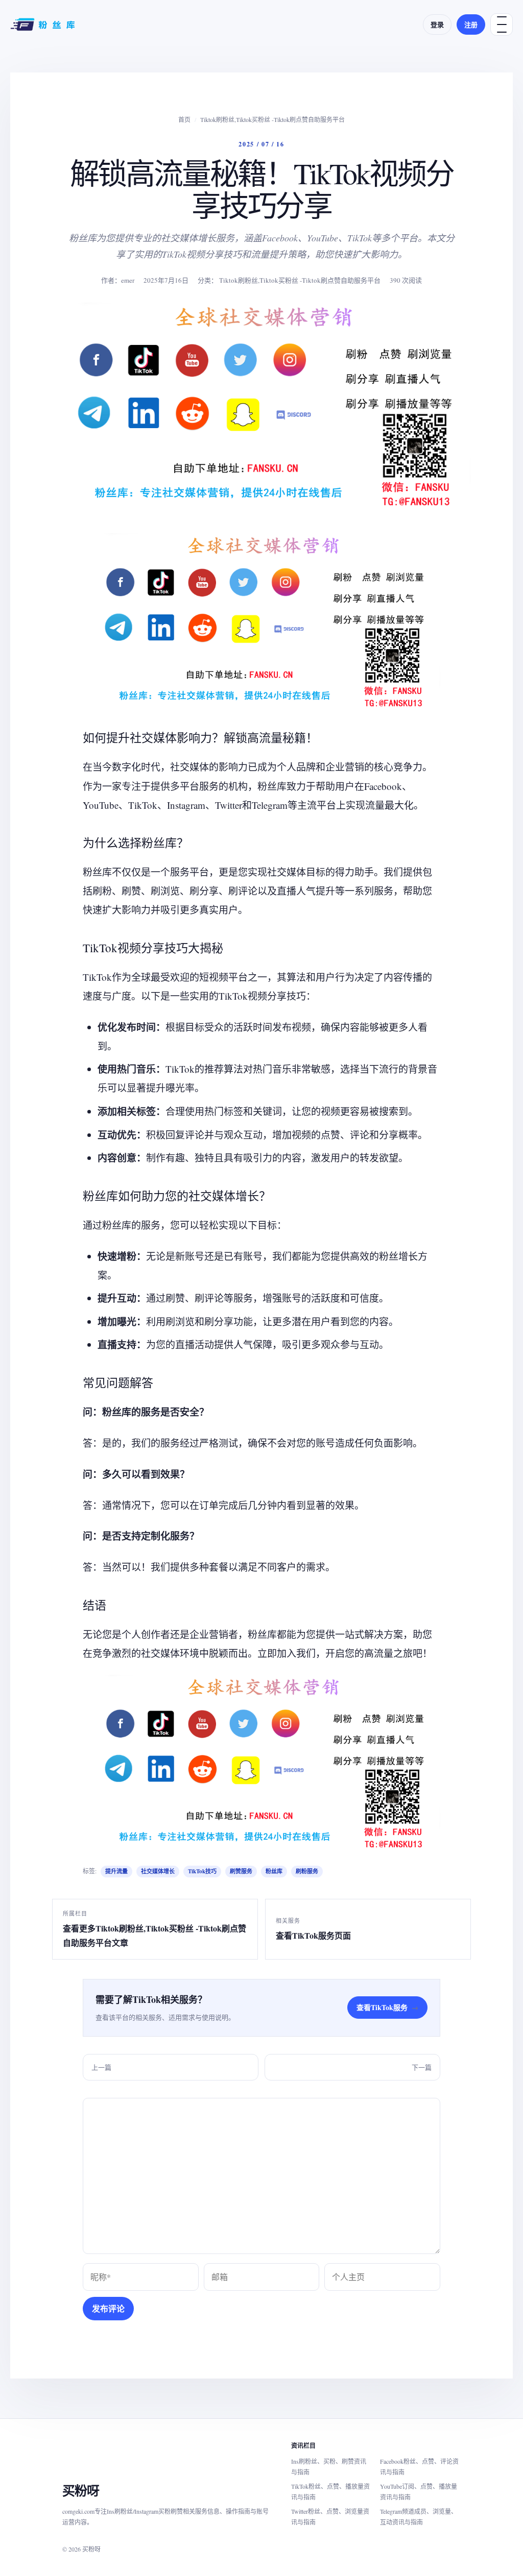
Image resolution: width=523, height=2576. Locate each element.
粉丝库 (274, 1871)
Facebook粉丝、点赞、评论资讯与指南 (419, 2467)
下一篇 (422, 2067)
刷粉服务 (307, 1871)
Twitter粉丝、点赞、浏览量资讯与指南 (330, 2517)
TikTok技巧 (202, 1871)
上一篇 (101, 2067)
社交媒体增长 (158, 1871)
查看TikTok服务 (387, 2007)
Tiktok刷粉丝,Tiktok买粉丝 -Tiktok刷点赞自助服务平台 (272, 119)
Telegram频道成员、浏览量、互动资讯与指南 (419, 2517)
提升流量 (116, 1871)
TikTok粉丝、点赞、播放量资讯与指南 (330, 2492)
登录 (437, 24)
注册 (471, 24)
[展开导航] (502, 24)
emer (128, 280)
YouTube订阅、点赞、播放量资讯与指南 (419, 2492)
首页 (184, 119)
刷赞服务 (241, 1871)
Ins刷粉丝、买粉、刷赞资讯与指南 (329, 2467)
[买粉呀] (44, 24)
